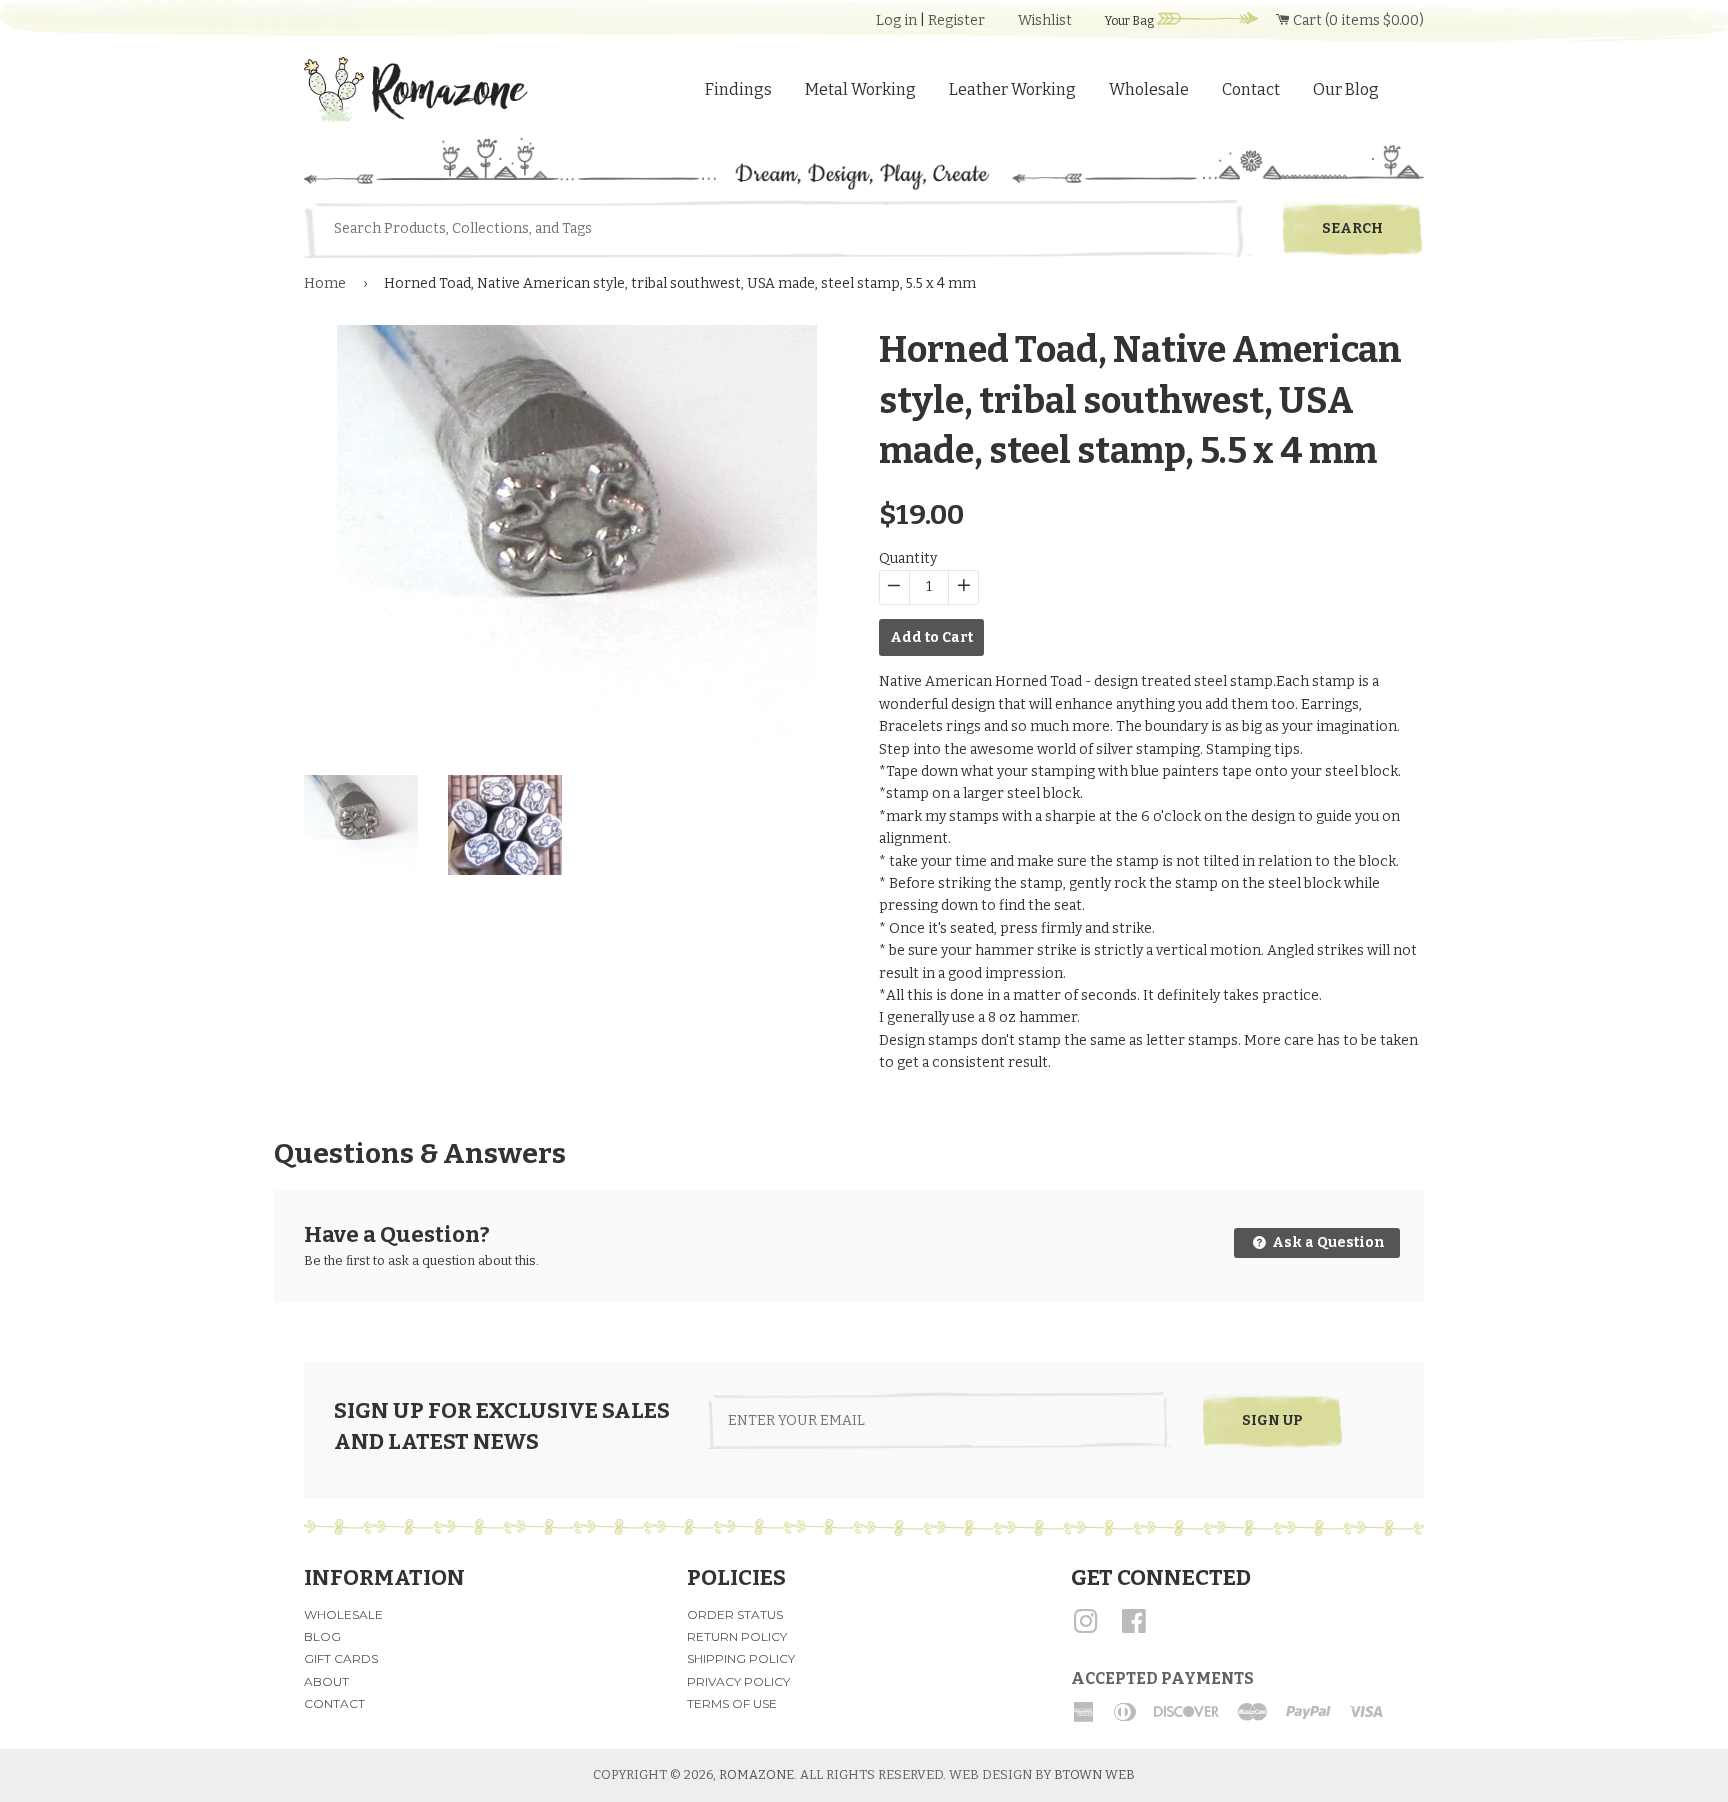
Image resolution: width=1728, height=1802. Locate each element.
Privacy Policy (738, 1681)
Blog (322, 1636)
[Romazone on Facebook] (1134, 1628)
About (326, 1681)
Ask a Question (1327, 1242)
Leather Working (1012, 89)
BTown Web (1094, 1774)
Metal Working (860, 89)
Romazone (756, 1774)
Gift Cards (341, 1658)
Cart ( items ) (1357, 20)
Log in (896, 20)
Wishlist (1045, 20)
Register (956, 20)
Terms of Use (732, 1703)
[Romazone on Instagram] (1086, 1628)
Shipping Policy (741, 1658)
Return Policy (737, 1636)
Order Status (735, 1614)
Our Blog (1346, 89)
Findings (738, 89)
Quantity (908, 558)
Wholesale (1149, 89)
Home (325, 283)
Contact (1251, 89)
